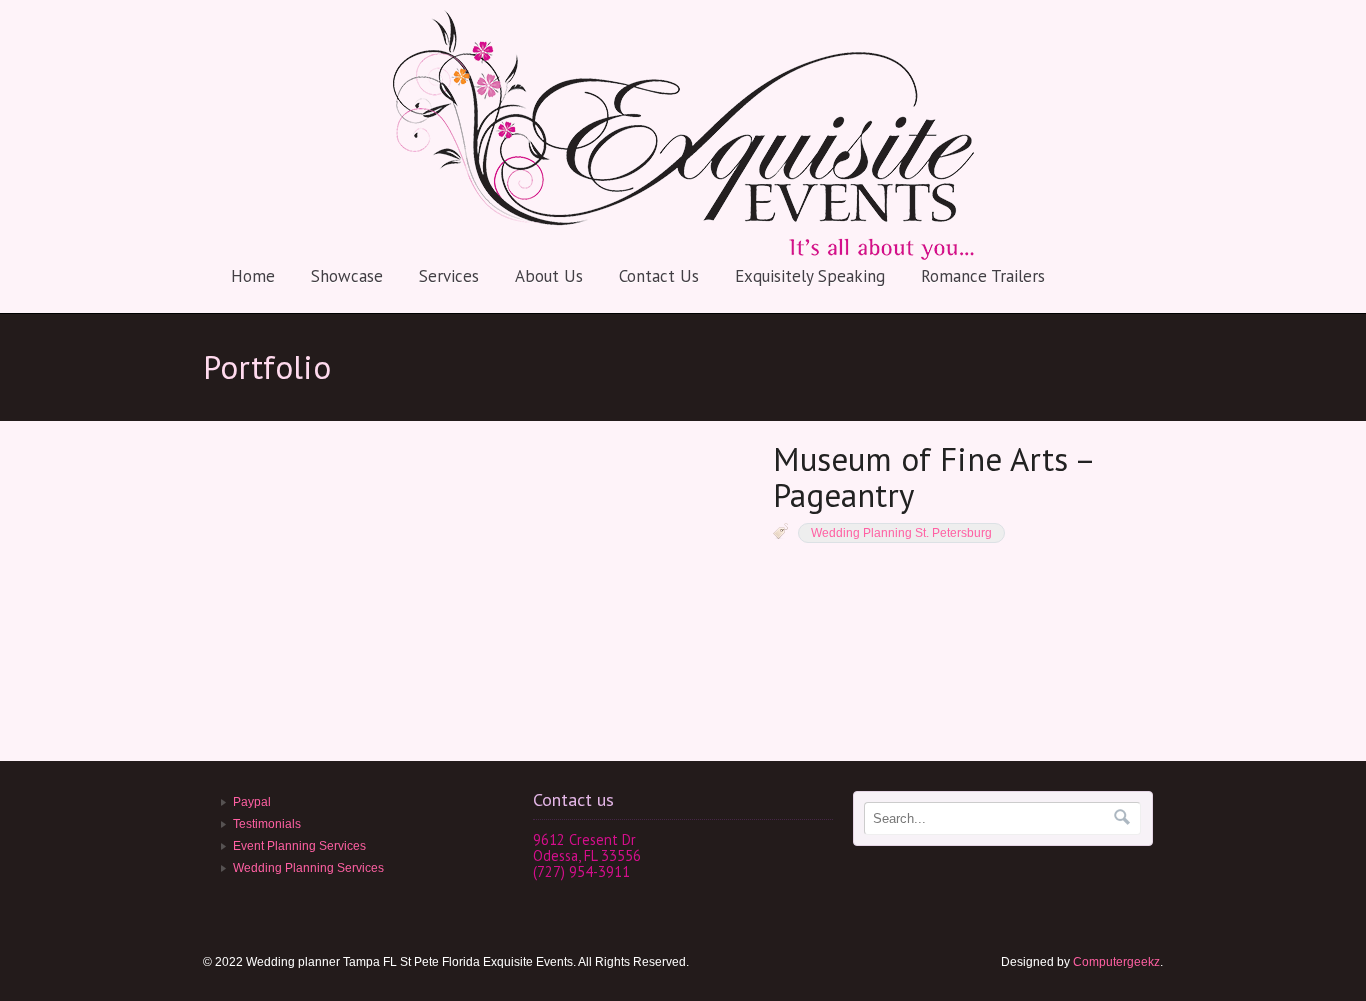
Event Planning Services (299, 846)
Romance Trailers (983, 276)
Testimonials (267, 824)
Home (253, 276)
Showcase (347, 276)
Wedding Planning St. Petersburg (901, 533)
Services (449, 276)
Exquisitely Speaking (810, 276)
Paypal (252, 802)
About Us (549, 276)
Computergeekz (1116, 962)
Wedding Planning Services (308, 868)
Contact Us (659, 276)
